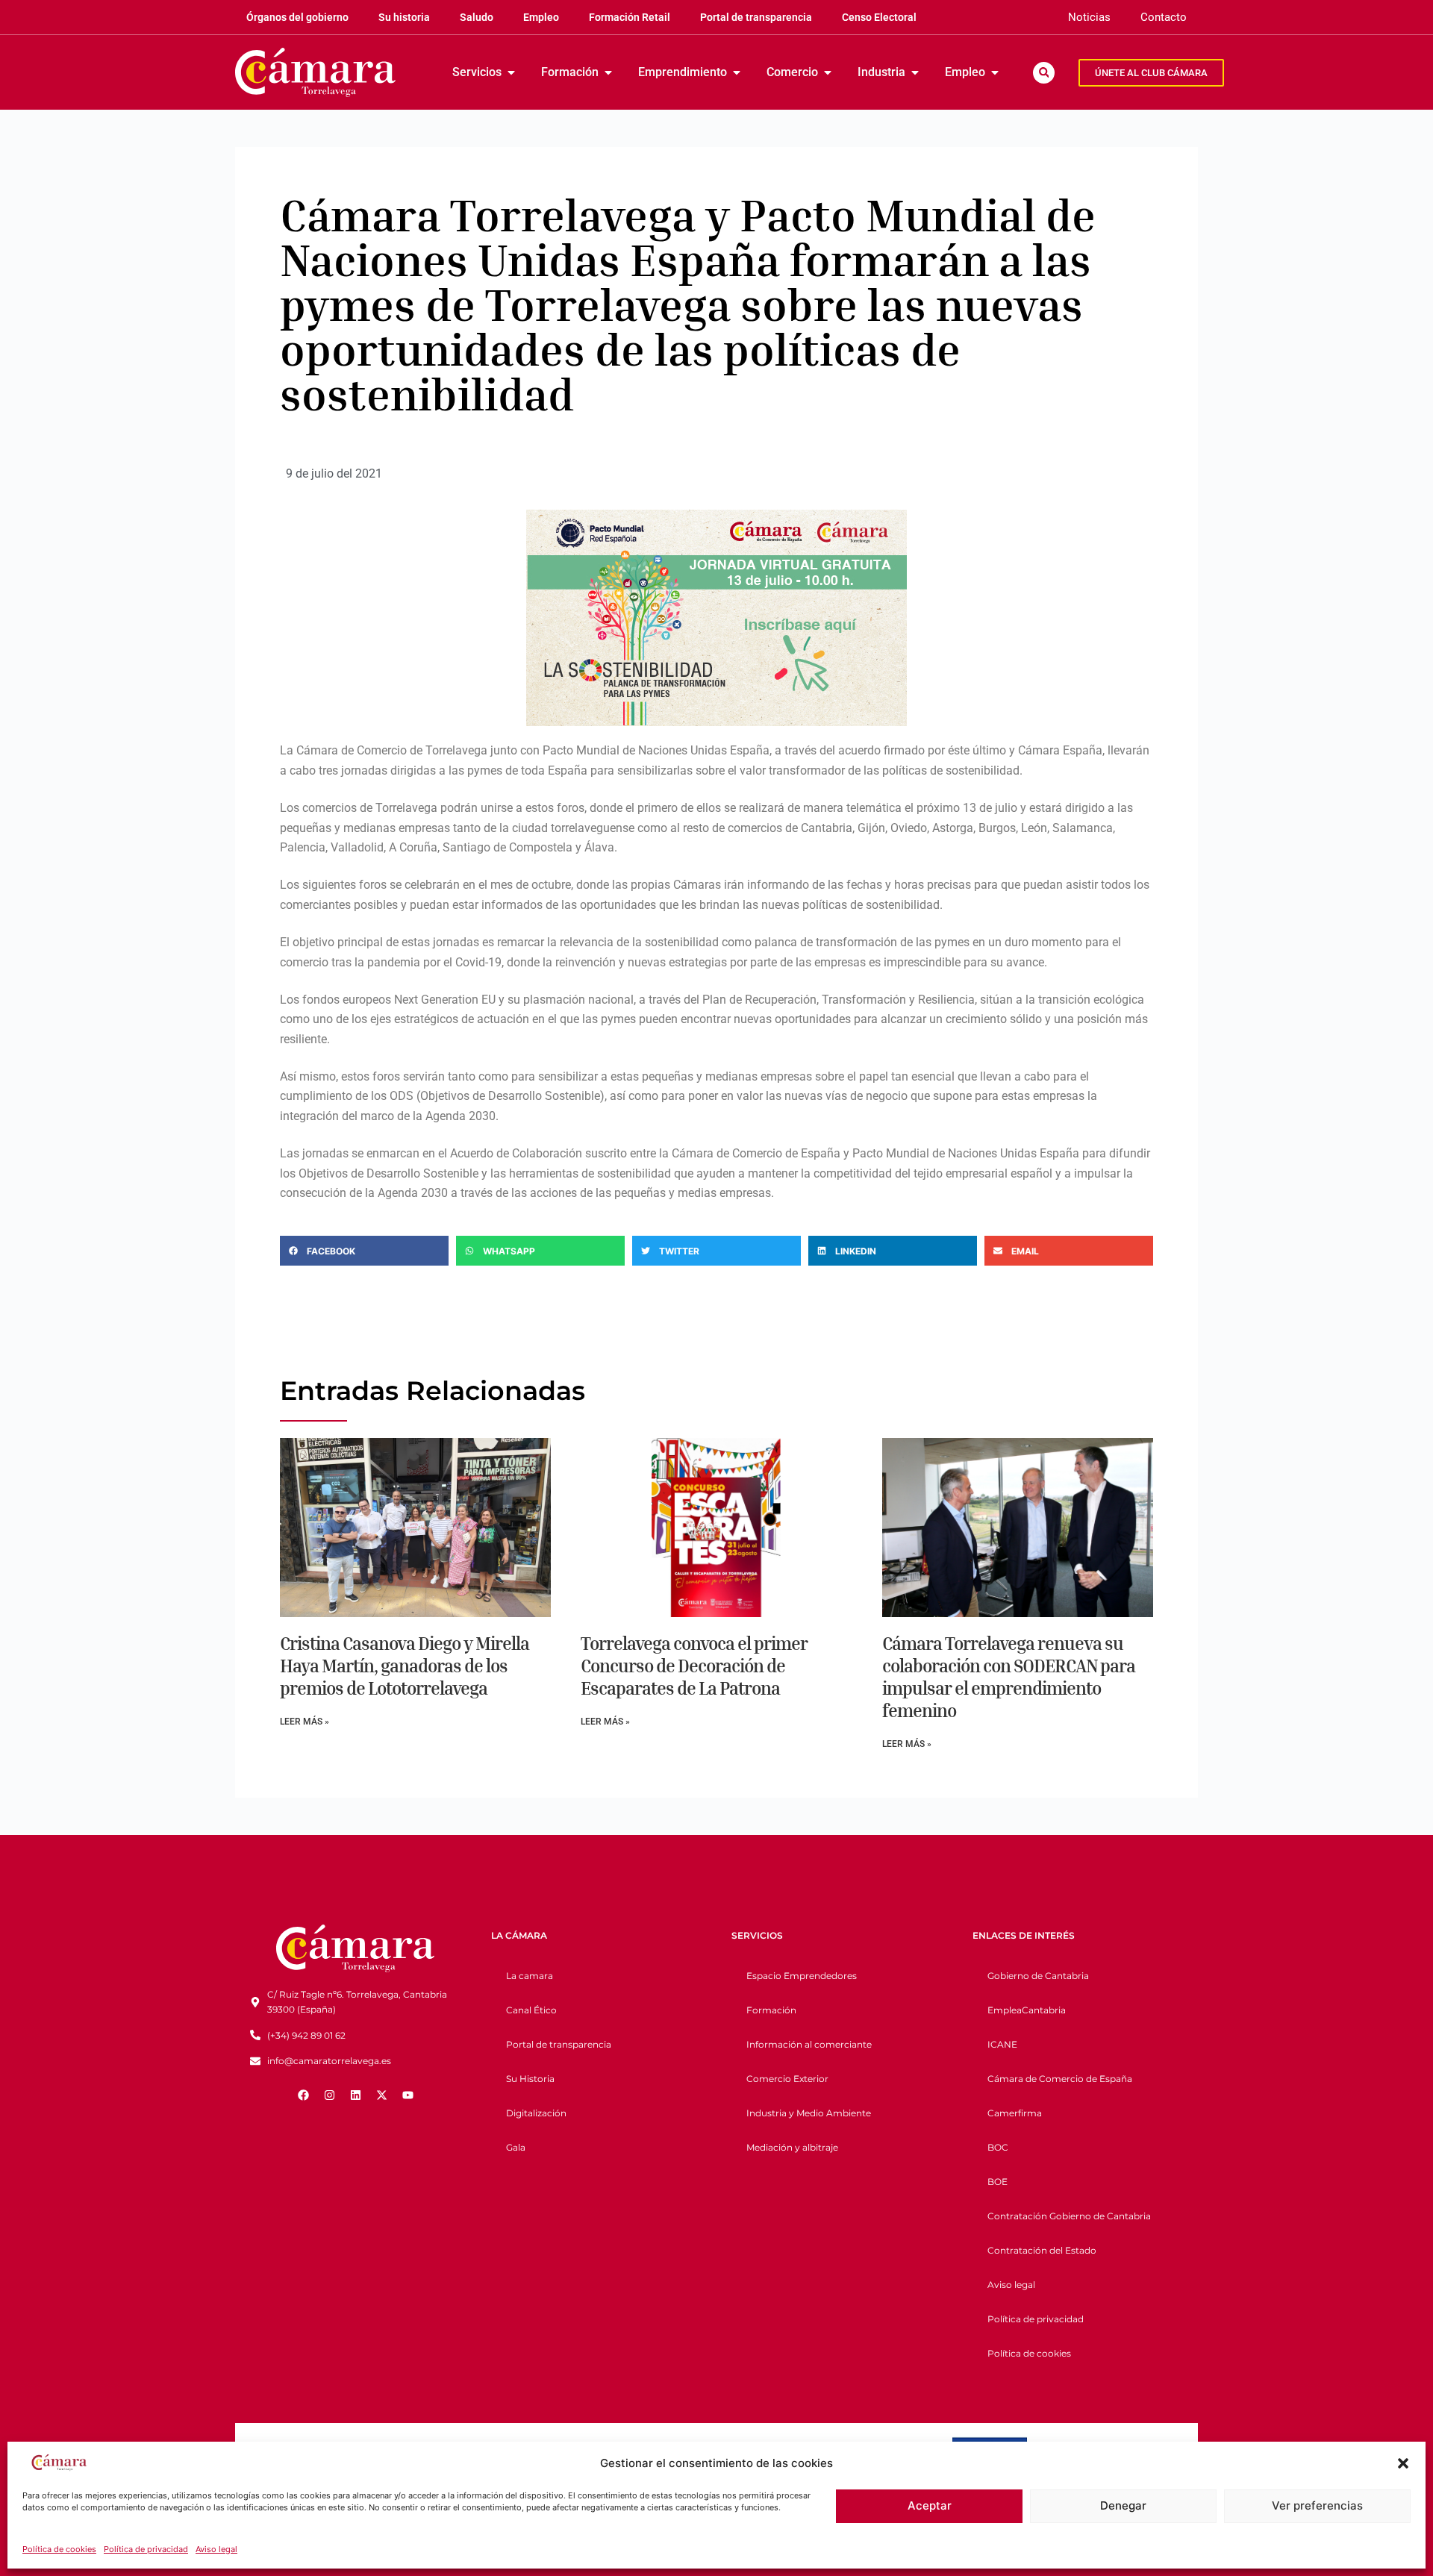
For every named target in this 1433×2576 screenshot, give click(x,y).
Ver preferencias (1317, 2505)
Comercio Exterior (787, 2079)
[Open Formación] (608, 72)
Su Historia (530, 2079)
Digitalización (536, 2113)
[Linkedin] (355, 2095)
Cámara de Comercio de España (1060, 2079)
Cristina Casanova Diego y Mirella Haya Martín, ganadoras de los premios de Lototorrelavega (405, 1666)
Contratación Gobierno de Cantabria (1069, 2216)
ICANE (1002, 2044)
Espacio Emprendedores (802, 1976)
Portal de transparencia (756, 17)
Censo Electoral (879, 17)
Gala (516, 2147)
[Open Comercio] (828, 72)
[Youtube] (408, 2095)
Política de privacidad (146, 2549)
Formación (771, 2010)
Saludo (477, 17)
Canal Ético (531, 2010)
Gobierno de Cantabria (1038, 1976)
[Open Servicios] (511, 72)
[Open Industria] (915, 72)
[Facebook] (303, 2095)
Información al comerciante (809, 2044)
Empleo (541, 17)
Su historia (404, 17)
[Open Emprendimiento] (737, 72)
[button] (1403, 2463)
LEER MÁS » (305, 1722)
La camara (530, 1976)
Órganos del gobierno (297, 17)
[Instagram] (329, 2095)
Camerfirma (1015, 2113)
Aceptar (930, 2505)
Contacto (1164, 17)
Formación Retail (630, 17)
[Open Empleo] (995, 72)
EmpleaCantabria (1027, 2010)
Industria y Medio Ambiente (809, 2113)
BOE (998, 2182)
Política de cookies (59, 2549)
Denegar (1123, 2505)
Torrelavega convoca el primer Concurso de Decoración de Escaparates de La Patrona (694, 1666)
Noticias (1089, 17)
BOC (998, 2147)
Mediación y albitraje (792, 2147)
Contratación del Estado (1042, 2250)
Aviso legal (216, 2549)
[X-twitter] (381, 2095)
